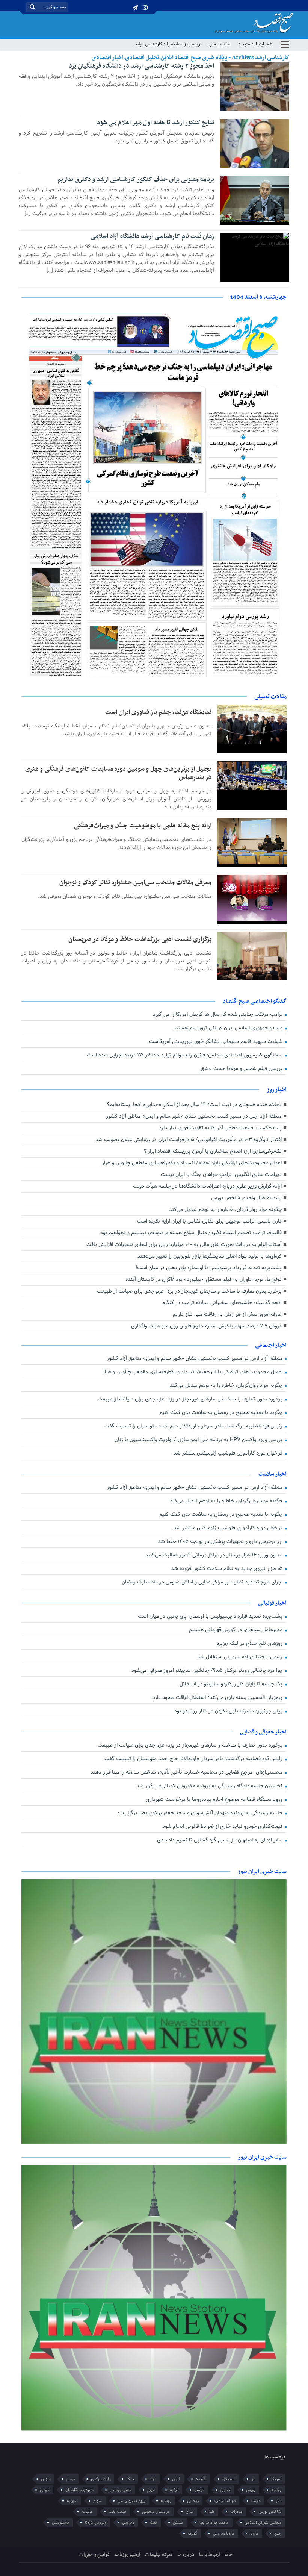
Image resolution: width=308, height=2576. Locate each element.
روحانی (193, 2501)
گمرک (192, 2534)
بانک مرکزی (101, 2479)
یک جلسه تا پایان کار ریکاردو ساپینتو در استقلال (232, 1684)
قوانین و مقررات (94, 2555)
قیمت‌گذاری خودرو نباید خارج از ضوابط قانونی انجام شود (223, 1827)
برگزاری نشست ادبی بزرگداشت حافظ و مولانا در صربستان (140, 939)
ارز (253, 2479)
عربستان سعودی (156, 2512)
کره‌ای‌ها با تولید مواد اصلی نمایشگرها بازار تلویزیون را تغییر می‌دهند (210, 1256)
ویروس (128, 2523)
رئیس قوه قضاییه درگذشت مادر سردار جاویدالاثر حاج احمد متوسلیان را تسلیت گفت (194, 1426)
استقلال (229, 2479)
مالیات (87, 2512)
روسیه (166, 2501)
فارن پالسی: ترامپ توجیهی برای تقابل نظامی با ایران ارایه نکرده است (209, 1221)
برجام (71, 2479)
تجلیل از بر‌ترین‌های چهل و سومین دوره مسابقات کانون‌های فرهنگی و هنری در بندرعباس (118, 773)
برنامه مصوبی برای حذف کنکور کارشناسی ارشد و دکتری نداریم (136, 180)
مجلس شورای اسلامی (263, 2523)
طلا (212, 2512)
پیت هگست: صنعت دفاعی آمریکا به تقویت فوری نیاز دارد (220, 1128)
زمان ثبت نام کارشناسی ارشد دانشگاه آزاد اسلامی (152, 236)
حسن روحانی (121, 2490)
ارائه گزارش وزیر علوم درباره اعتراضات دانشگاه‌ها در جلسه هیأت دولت (207, 1186)
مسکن (178, 2523)
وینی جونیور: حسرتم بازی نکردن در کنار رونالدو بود (229, 1711)
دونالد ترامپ (225, 2501)
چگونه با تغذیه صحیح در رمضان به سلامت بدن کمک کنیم (222, 1413)
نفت (153, 2523)
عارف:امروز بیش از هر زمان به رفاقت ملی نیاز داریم (227, 1315)
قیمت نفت (117, 2512)
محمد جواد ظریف (214, 2523)
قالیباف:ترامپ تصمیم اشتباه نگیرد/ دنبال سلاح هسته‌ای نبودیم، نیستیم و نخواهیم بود (191, 1233)
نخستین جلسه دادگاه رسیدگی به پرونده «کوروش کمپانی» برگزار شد (210, 1786)
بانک (130, 2479)
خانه (229, 2555)
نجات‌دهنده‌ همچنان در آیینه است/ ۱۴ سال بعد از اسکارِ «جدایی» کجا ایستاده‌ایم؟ (194, 1105)
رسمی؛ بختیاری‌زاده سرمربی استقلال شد (241, 1657)
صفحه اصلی (220, 44)
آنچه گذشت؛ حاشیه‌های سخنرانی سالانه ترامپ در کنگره (222, 1303)
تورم (151, 2490)
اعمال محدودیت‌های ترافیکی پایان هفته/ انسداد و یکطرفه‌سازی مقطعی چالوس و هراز (192, 1163)
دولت (256, 2501)
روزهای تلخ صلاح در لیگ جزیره (250, 1643)
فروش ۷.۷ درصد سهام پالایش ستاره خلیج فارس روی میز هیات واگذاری (206, 1326)
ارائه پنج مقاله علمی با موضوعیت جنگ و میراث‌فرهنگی (143, 826)
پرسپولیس (60, 2523)
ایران (176, 2479)
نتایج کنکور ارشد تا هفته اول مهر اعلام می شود (156, 123)
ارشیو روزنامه (127, 2555)
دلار (279, 2501)
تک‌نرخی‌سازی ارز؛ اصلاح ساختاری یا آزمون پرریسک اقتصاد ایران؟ (213, 1151)
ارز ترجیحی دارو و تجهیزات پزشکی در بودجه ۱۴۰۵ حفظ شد (221, 1542)
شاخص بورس (270, 2512)
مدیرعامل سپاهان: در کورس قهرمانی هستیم (236, 1630)
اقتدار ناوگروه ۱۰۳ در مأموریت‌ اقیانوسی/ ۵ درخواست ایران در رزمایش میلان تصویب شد (189, 1140)
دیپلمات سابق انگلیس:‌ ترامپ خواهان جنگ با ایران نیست (221, 1175)
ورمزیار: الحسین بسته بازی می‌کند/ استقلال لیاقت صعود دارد (218, 1698)
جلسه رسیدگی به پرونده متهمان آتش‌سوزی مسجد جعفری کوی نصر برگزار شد (200, 1813)
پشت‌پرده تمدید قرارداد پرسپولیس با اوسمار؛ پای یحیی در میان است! (209, 1268)
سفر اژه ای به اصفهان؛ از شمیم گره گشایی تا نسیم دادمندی (220, 1840)
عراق (189, 2512)
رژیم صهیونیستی (131, 2501)
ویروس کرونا (96, 2523)
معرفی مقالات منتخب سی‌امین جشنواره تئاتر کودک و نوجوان (135, 883)
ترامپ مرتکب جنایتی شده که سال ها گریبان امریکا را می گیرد (218, 1014)
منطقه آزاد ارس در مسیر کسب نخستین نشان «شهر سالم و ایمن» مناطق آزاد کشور (194, 1116)
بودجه (276, 2490)
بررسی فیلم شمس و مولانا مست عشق (242, 1069)
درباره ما (186, 2555)
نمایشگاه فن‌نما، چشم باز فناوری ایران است (158, 712)
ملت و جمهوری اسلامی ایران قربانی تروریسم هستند (229, 1028)
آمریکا (276, 2479)
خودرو (45, 2490)
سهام (97, 2501)
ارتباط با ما (209, 2555)
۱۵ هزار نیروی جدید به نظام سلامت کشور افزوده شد (227, 1569)
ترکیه (174, 2490)
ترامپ (199, 2490)
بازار (153, 2479)
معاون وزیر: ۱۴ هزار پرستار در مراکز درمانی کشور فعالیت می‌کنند (215, 1555)
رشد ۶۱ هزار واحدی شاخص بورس (246, 1198)
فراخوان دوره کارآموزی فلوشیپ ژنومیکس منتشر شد (229, 1453)
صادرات (236, 2512)
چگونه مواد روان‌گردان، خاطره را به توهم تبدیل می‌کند (225, 1210)
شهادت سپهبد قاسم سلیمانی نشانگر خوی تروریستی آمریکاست (217, 1042)
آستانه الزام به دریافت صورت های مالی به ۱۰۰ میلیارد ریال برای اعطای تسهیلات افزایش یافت (184, 1245)
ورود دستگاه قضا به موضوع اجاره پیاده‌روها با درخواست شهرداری (215, 1799)
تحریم (225, 2490)
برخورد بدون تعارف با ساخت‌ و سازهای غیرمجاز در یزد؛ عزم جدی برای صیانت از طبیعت (189, 1291)
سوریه (72, 2501)
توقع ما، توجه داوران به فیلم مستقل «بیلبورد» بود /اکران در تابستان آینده (204, 1280)
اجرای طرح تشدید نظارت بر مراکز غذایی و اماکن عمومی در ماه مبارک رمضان (203, 1582)
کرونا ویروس (224, 2534)
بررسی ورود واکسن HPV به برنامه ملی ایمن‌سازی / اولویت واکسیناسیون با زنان (199, 1440)
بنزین (46, 2479)
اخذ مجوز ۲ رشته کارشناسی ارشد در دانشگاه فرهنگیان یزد (141, 66)
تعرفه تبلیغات (159, 2555)
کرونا (254, 2534)
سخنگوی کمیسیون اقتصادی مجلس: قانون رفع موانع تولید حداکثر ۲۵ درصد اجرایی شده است (185, 1055)
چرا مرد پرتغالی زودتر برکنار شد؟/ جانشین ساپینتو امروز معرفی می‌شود (208, 1671)
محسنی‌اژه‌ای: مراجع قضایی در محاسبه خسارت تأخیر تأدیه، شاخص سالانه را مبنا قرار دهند (187, 1772)
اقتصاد (201, 2479)
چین (278, 2534)
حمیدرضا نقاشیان (80, 2490)
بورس (251, 2490)
